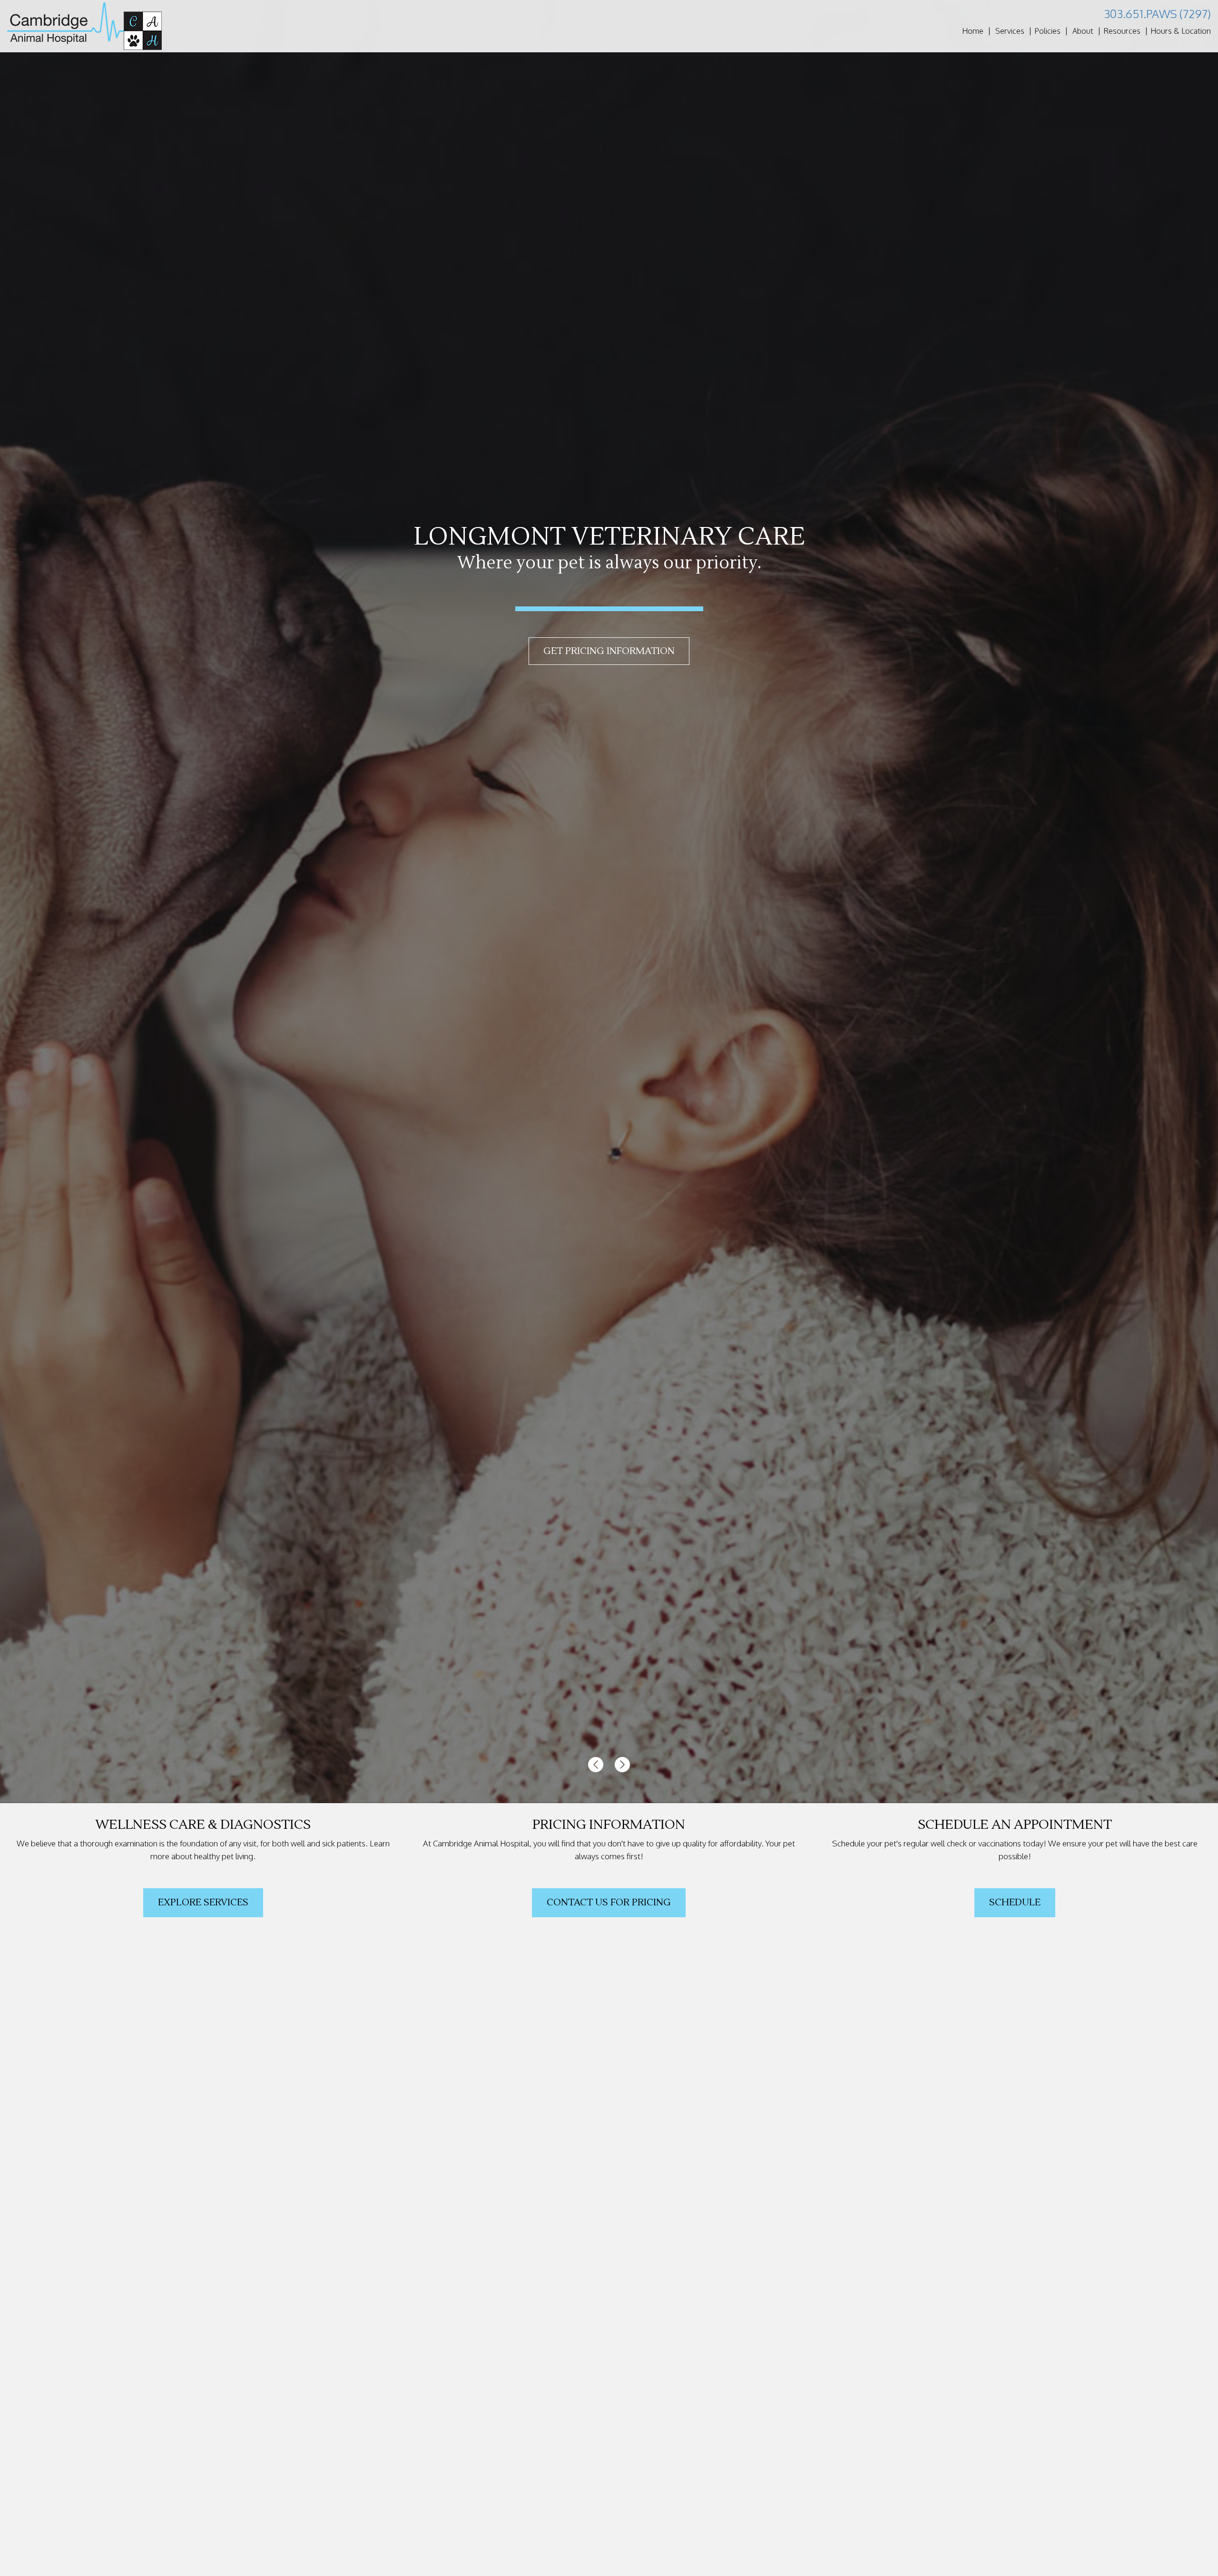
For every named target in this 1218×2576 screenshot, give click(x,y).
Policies (1047, 31)
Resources (1122, 31)
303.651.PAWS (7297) (1157, 14)
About (1083, 31)
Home (973, 31)
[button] (597, 1764)
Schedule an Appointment (609, 651)
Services (1010, 31)
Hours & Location (1181, 31)
